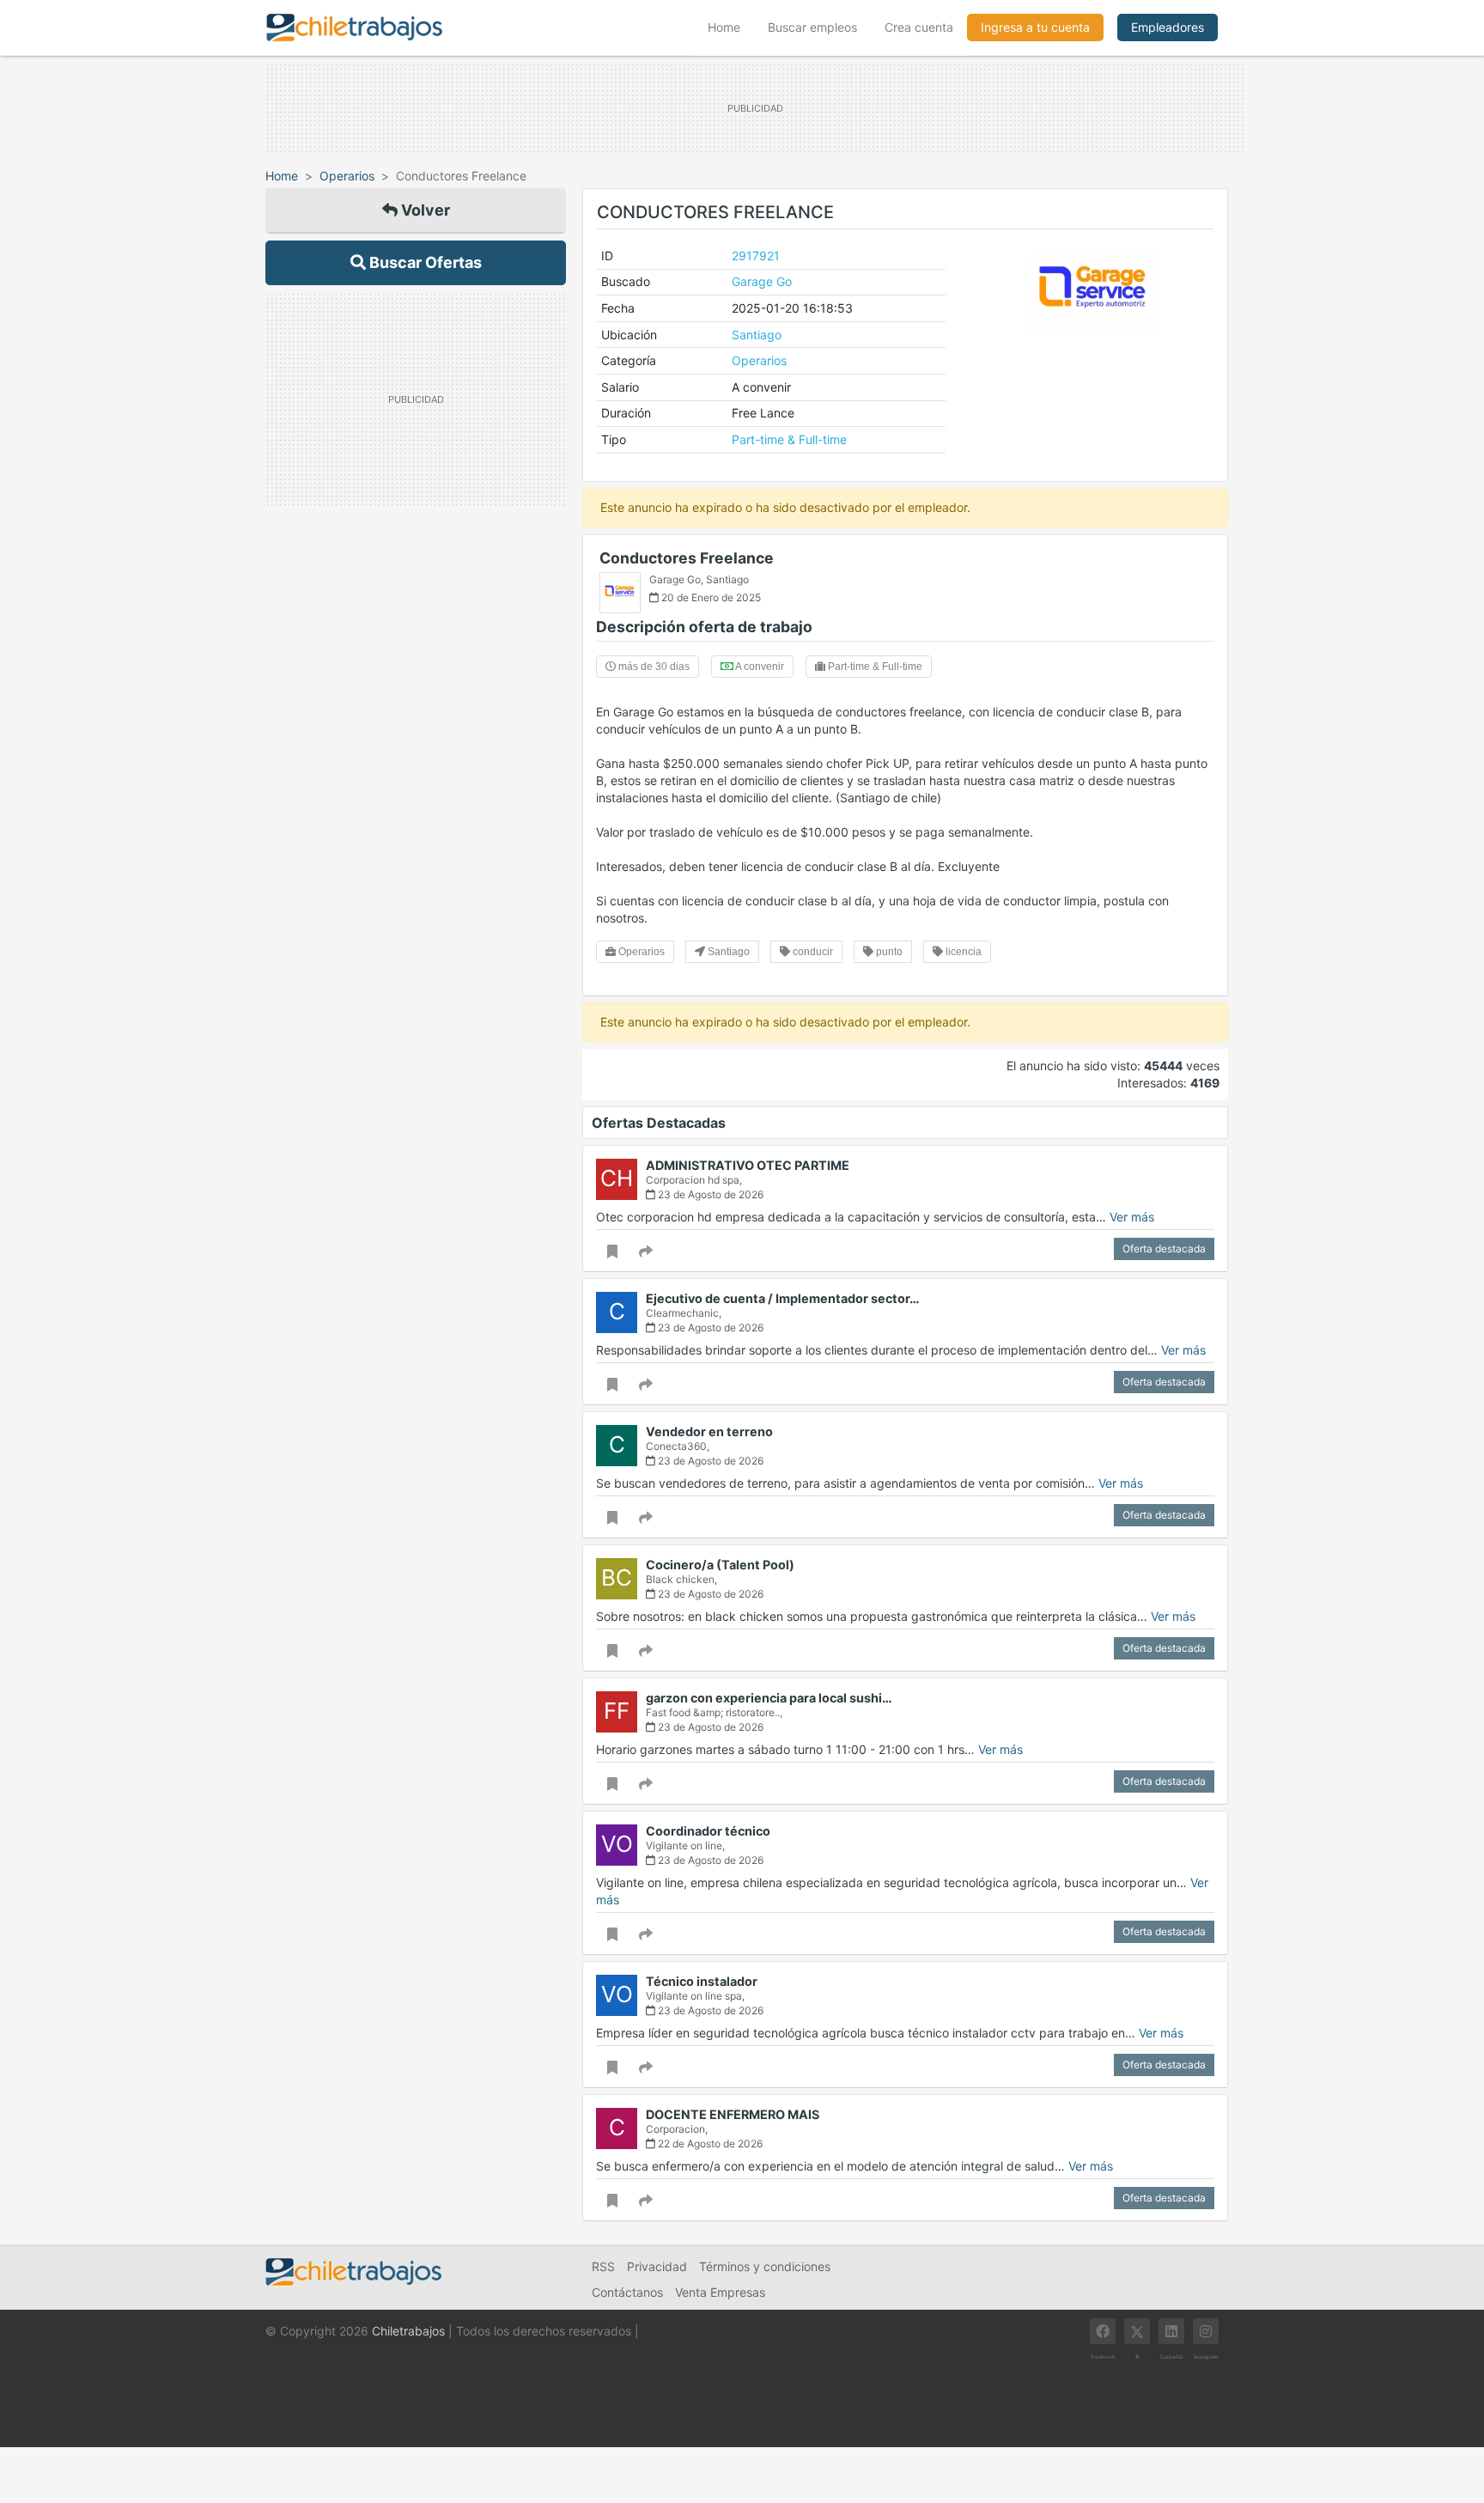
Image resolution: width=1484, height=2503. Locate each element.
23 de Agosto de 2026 (709, 1194)
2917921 (756, 256)
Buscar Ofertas (424, 262)
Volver (424, 210)
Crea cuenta (919, 27)
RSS (603, 2266)
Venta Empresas (720, 2292)
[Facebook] (1103, 2331)
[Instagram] (1206, 2331)
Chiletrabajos (408, 2331)
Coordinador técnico (708, 1831)
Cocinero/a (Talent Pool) (720, 1565)
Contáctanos (627, 2292)
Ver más (1132, 1217)
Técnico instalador (702, 1981)
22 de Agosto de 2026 (709, 2144)
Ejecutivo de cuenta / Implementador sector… (783, 1298)
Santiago (757, 335)
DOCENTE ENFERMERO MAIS (733, 2114)
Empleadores (1168, 27)
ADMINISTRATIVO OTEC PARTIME (748, 1165)
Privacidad (657, 2266)
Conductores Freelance (687, 558)
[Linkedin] (1171, 2331)
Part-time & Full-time (789, 439)
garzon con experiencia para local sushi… (769, 1698)
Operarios (347, 176)
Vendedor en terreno (709, 1431)
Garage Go (762, 281)
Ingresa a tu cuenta (1035, 27)
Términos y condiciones (765, 2266)
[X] (1137, 2331)
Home (731, 27)
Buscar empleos (812, 27)
